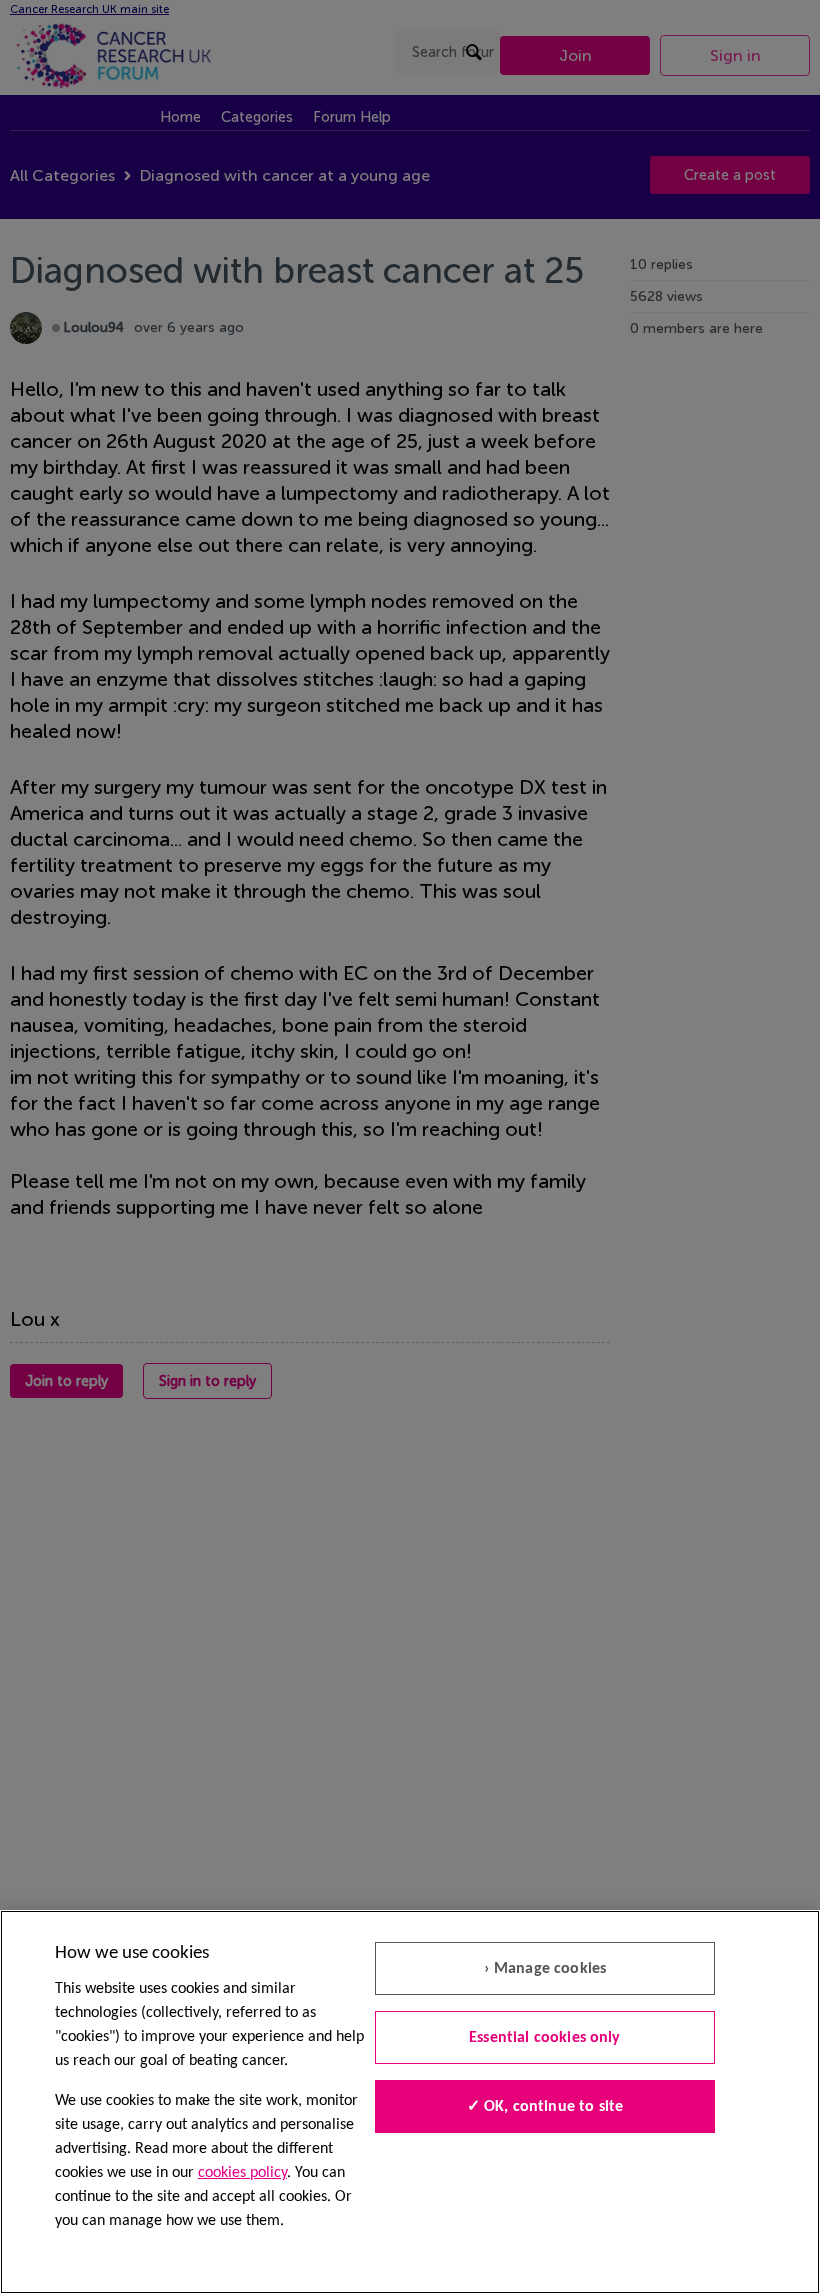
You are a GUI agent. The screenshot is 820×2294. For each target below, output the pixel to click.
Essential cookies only (545, 2038)
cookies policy (242, 2173)
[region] (410, 2102)
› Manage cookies (545, 1969)
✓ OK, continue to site (545, 2107)
